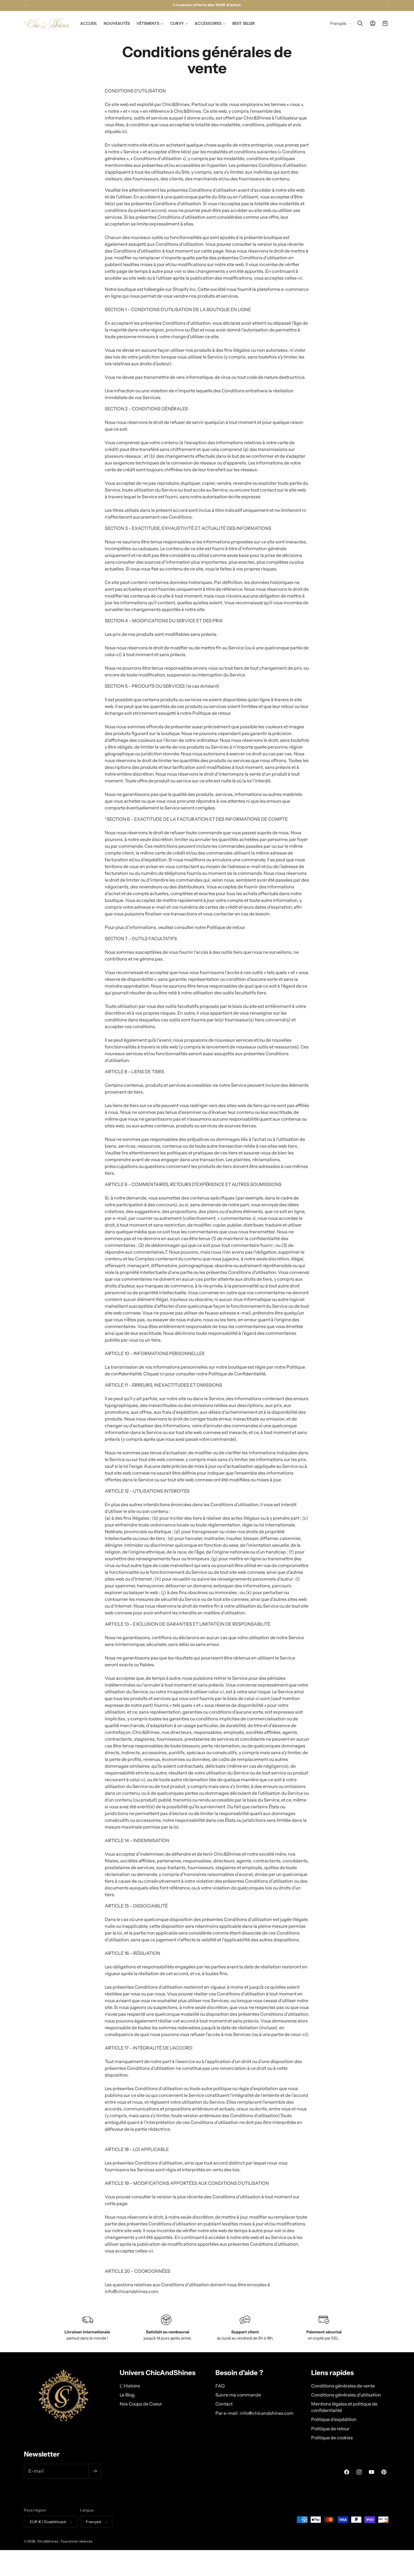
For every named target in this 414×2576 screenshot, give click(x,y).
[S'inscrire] (95, 2471)
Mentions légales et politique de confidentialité (344, 2407)
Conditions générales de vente (343, 2385)
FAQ (220, 2385)
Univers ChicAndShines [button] (158, 2373)
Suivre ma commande (238, 2394)
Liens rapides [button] (332, 2373)
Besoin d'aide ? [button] (239, 2373)
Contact (224, 2404)
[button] (150, 23)
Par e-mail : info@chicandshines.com (254, 2413)
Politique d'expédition (334, 2419)
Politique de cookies (332, 2437)
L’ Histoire (130, 2385)
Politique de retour (330, 2428)
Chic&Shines (48, 2542)
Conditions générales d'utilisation (346, 2394)
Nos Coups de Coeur (141, 2404)
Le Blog (127, 2394)
